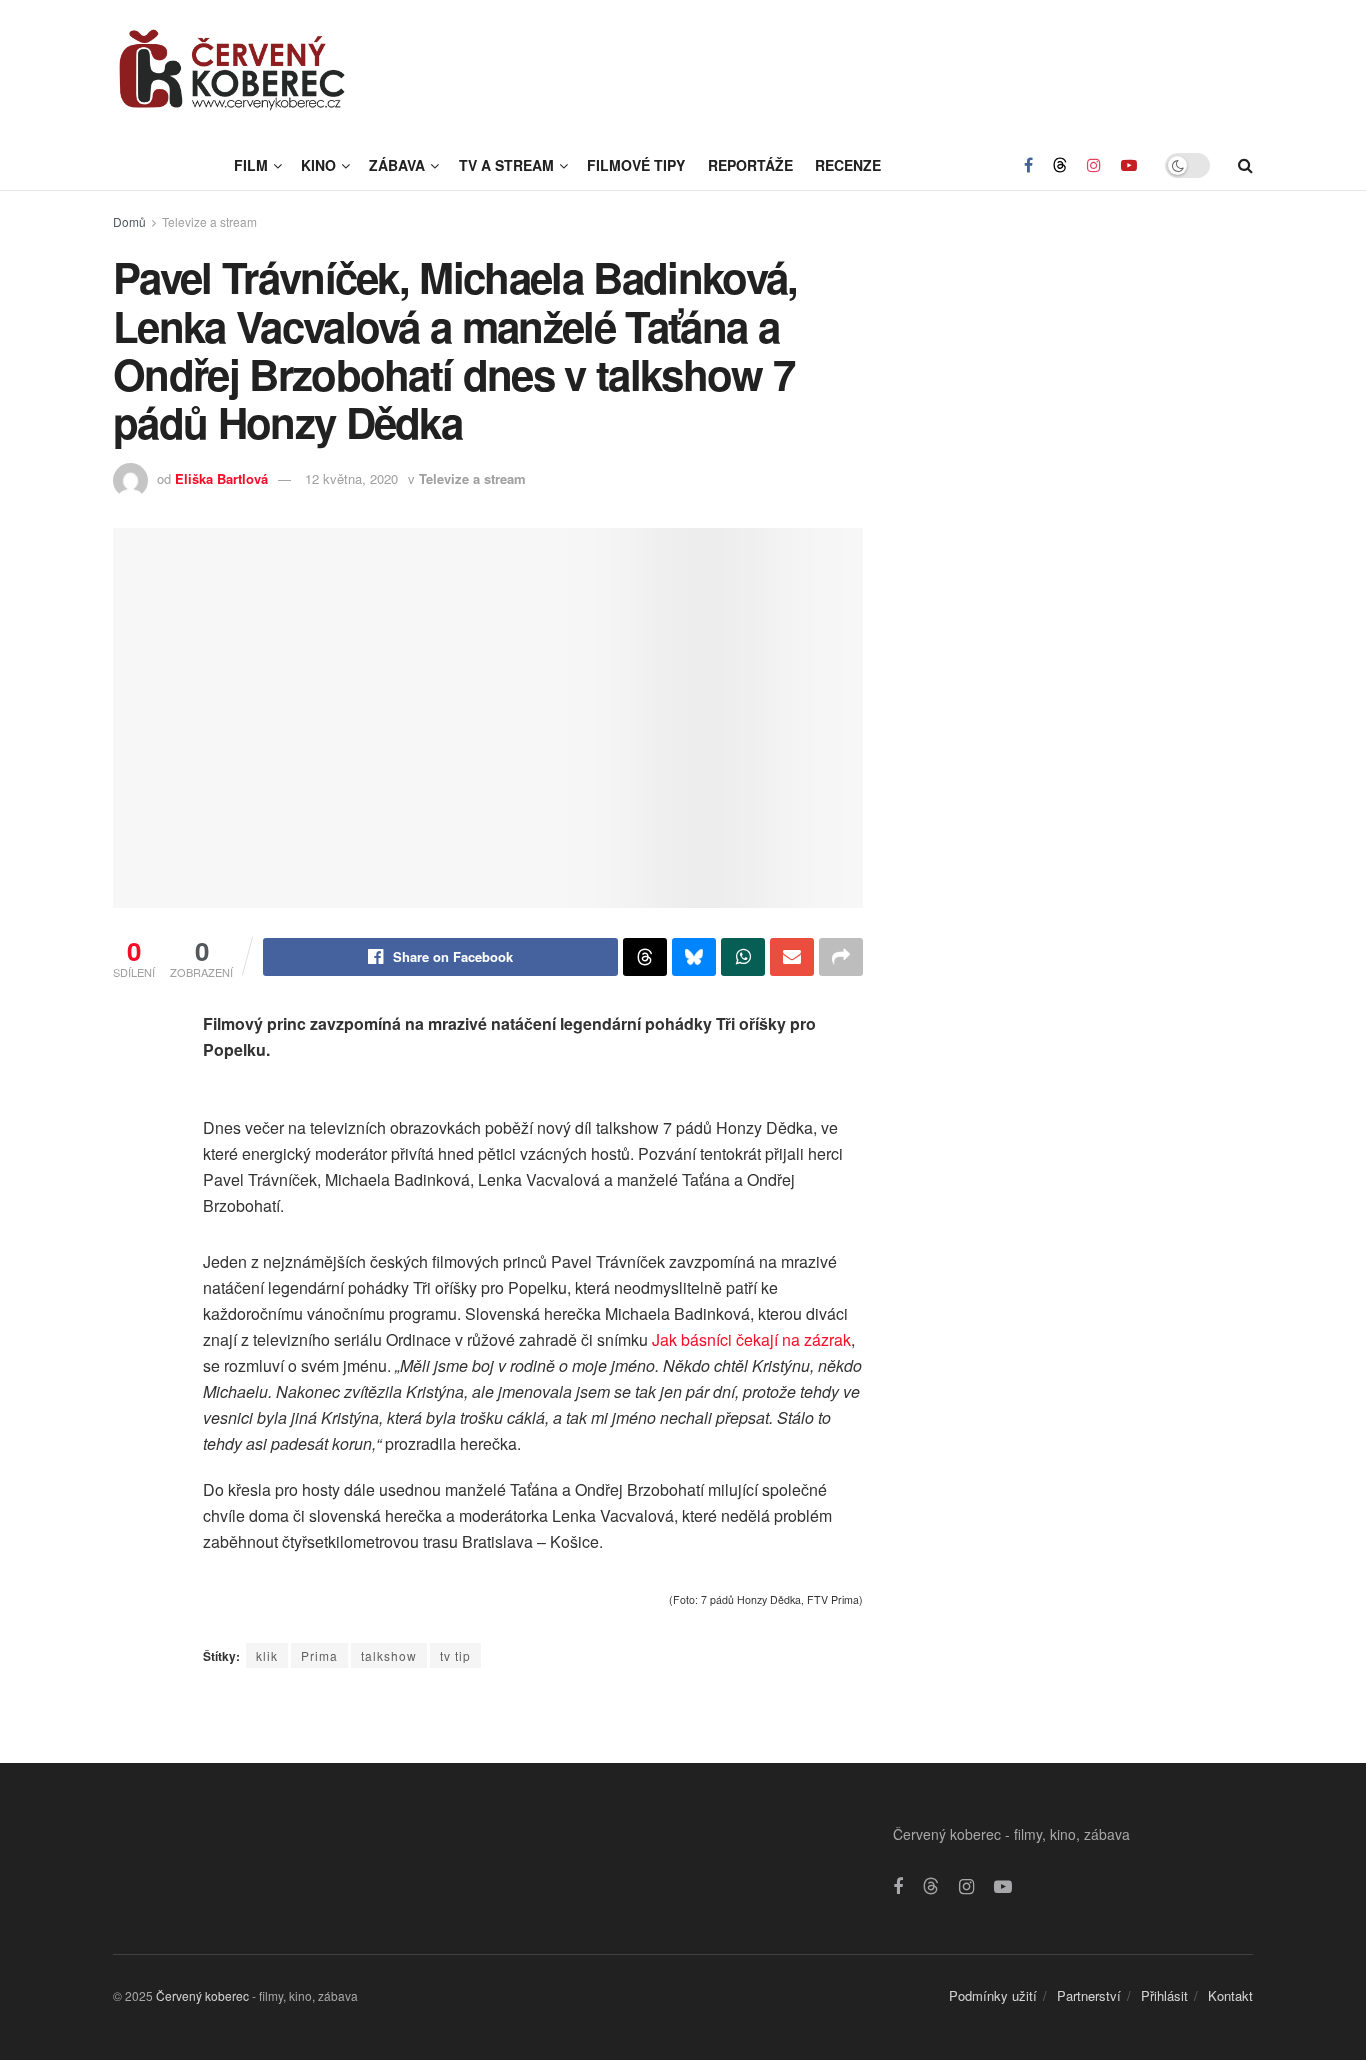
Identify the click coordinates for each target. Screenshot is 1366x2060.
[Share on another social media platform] (841, 957)
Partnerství (1089, 1995)
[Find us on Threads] (1060, 165)
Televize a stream (209, 221)
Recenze (848, 165)
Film (251, 165)
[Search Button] (1245, 165)
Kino (318, 165)
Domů (129, 221)
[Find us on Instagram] (1094, 165)
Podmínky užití (993, 1995)
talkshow (389, 1655)
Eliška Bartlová (221, 478)
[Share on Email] (792, 957)
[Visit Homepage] (233, 70)
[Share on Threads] (645, 957)
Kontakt (1230, 1995)
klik (267, 1655)
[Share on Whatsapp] (743, 957)
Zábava (397, 165)
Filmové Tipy (636, 165)
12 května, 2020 (351, 478)
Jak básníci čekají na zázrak (751, 1339)
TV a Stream (506, 165)
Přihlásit (1164, 1995)
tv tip (455, 1655)
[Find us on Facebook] (1028, 165)
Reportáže (750, 165)
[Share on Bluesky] (694, 957)
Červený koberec (202, 1995)
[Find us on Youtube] (1129, 165)
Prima (319, 1655)
